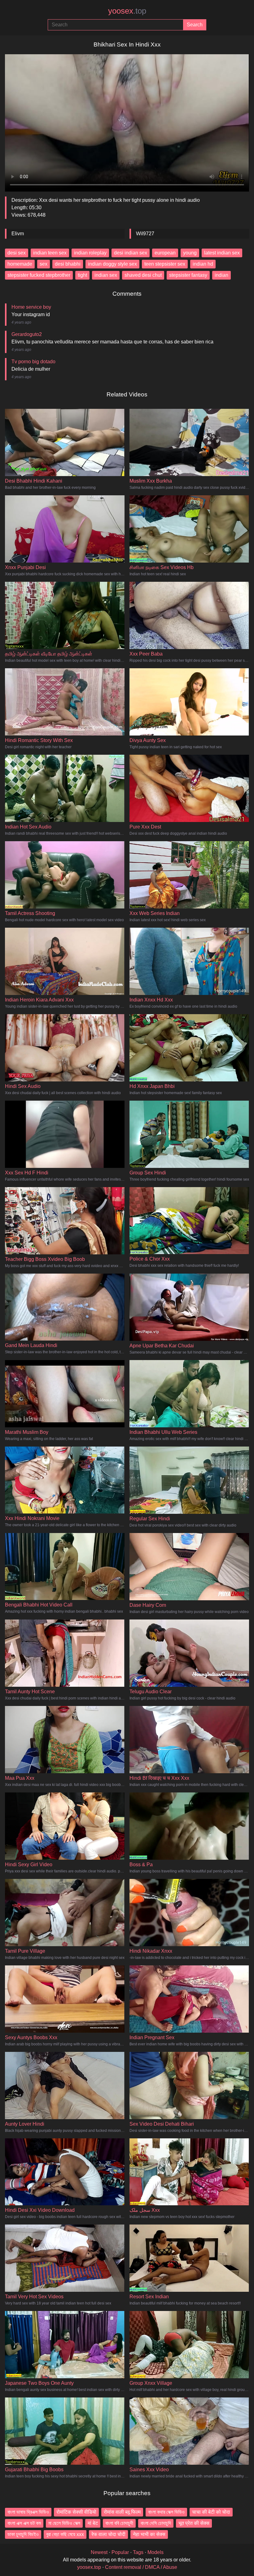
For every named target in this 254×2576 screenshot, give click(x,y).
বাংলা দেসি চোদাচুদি (156, 2523)
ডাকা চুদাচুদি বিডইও (23, 2534)
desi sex (17, 253)
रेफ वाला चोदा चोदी (108, 2534)
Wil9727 (145, 234)
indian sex (106, 275)
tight (82, 275)
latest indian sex (222, 253)
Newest (99, 2552)
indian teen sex (50, 253)
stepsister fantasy (188, 275)
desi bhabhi (68, 264)
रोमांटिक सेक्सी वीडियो (76, 2512)
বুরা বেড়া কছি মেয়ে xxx (65, 2534)
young (190, 253)
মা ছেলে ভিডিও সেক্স (64, 2523)
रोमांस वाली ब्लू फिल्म (122, 2512)
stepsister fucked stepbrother (39, 275)
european (165, 253)
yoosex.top (89, 2567)
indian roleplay (90, 253)
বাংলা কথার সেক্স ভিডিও (166, 2512)
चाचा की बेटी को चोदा (211, 2512)
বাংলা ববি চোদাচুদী (119, 2523)
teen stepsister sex (165, 264)
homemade (20, 264)
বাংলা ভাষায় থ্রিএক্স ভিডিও (28, 2512)
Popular (120, 2552)
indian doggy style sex (112, 264)
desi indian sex (131, 253)
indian (221, 275)
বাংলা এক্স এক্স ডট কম (24, 2523)
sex (44, 264)
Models (155, 2552)
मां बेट (93, 2523)
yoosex (127, 11)
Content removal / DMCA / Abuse (141, 2567)
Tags (138, 2552)
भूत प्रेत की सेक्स (194, 2523)
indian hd (203, 264)
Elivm (18, 234)
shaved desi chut (143, 275)
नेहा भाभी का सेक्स (149, 2534)
